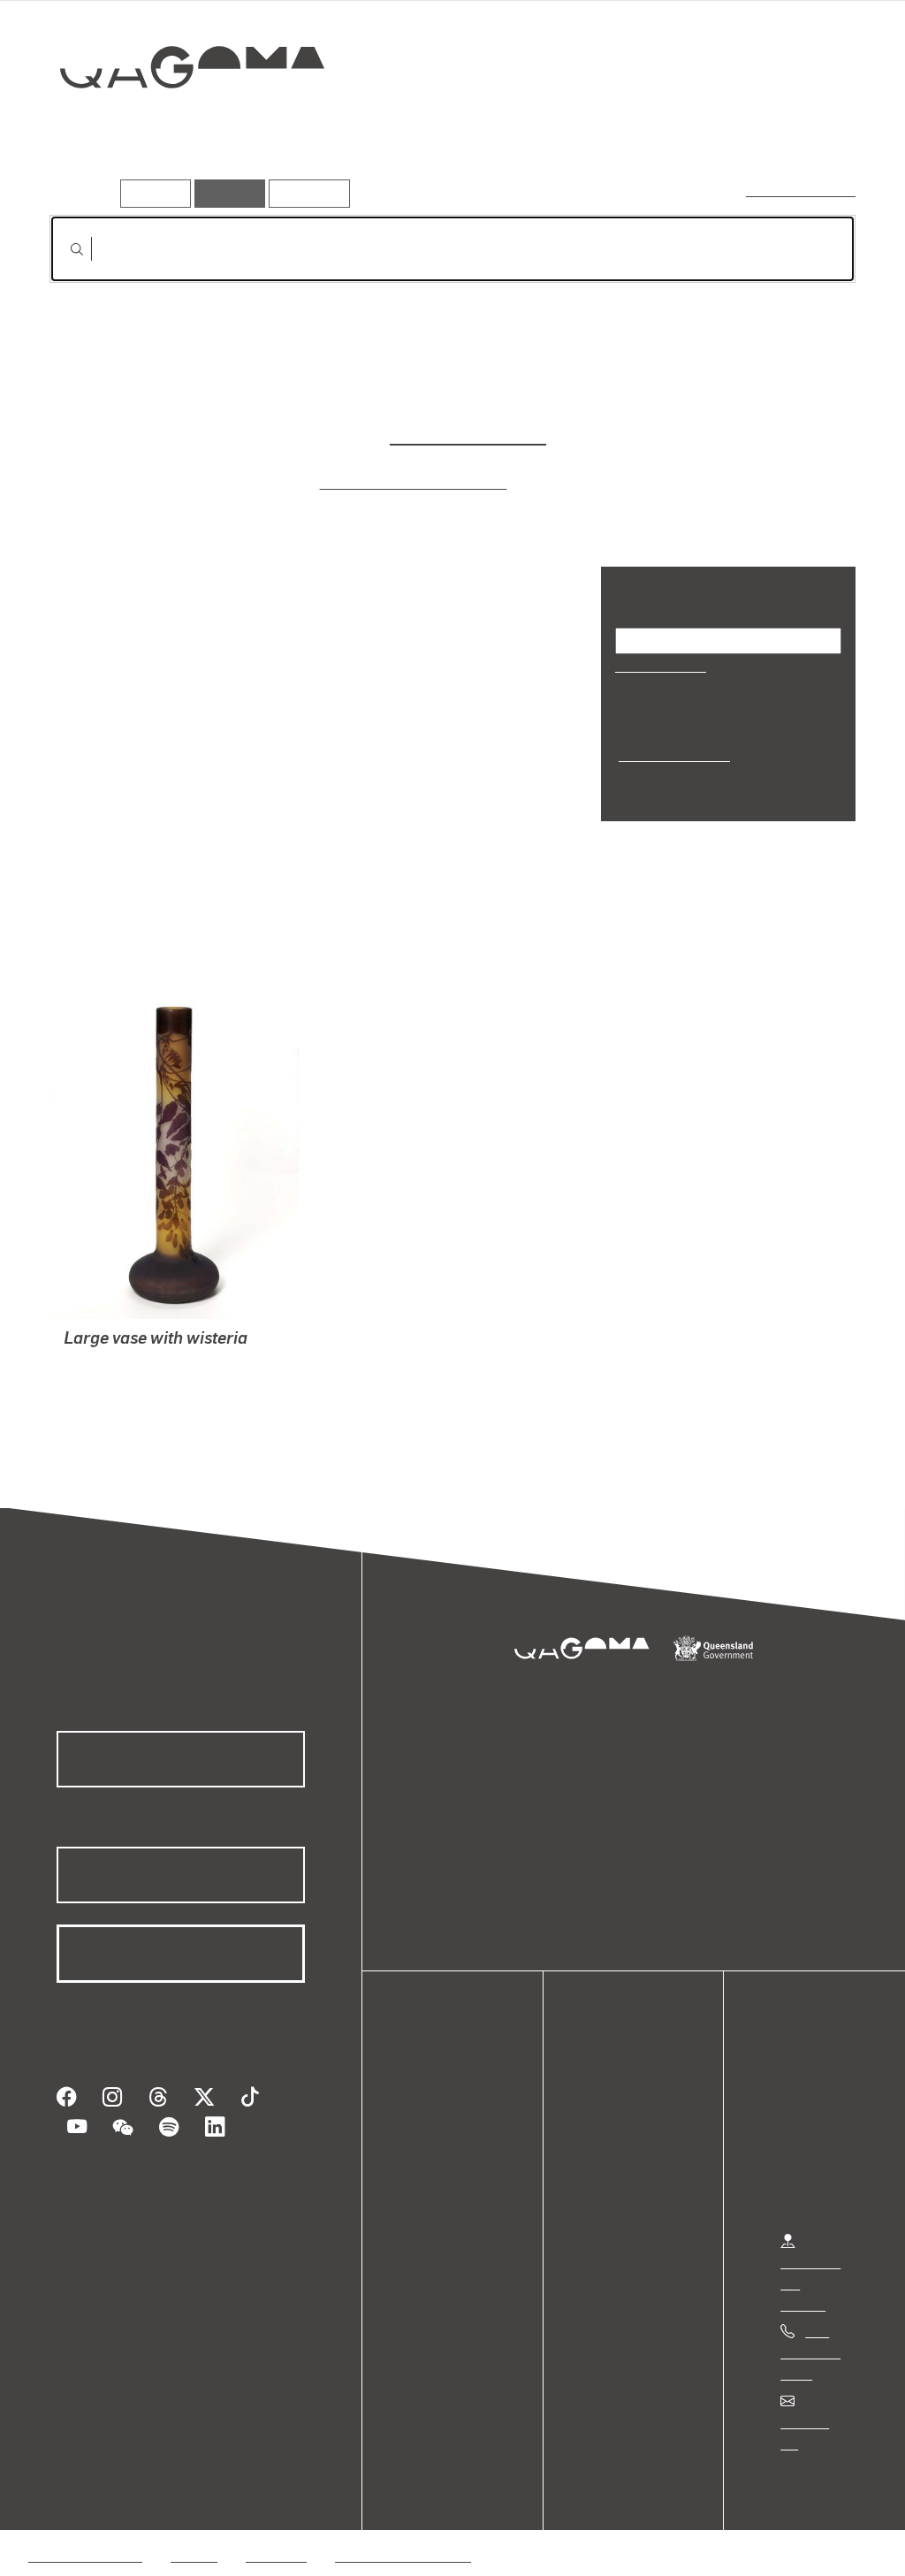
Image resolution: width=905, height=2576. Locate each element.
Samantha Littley (467, 434)
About (437, 2168)
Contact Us (814, 2377)
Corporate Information (402, 2490)
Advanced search (802, 190)
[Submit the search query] (63, 249)
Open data (450, 2062)
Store (435, 2126)
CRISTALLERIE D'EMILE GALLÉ (163, 1339)
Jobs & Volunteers (85, 2490)
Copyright (276, 2490)
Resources (305, 193)
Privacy (194, 2490)
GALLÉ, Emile (107, 1381)
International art (672, 755)
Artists (725, 130)
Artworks (638, 130)
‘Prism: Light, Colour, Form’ (416, 482)
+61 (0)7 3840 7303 (810, 2308)
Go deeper (815, 130)
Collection (179, 124)
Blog (433, 2147)
